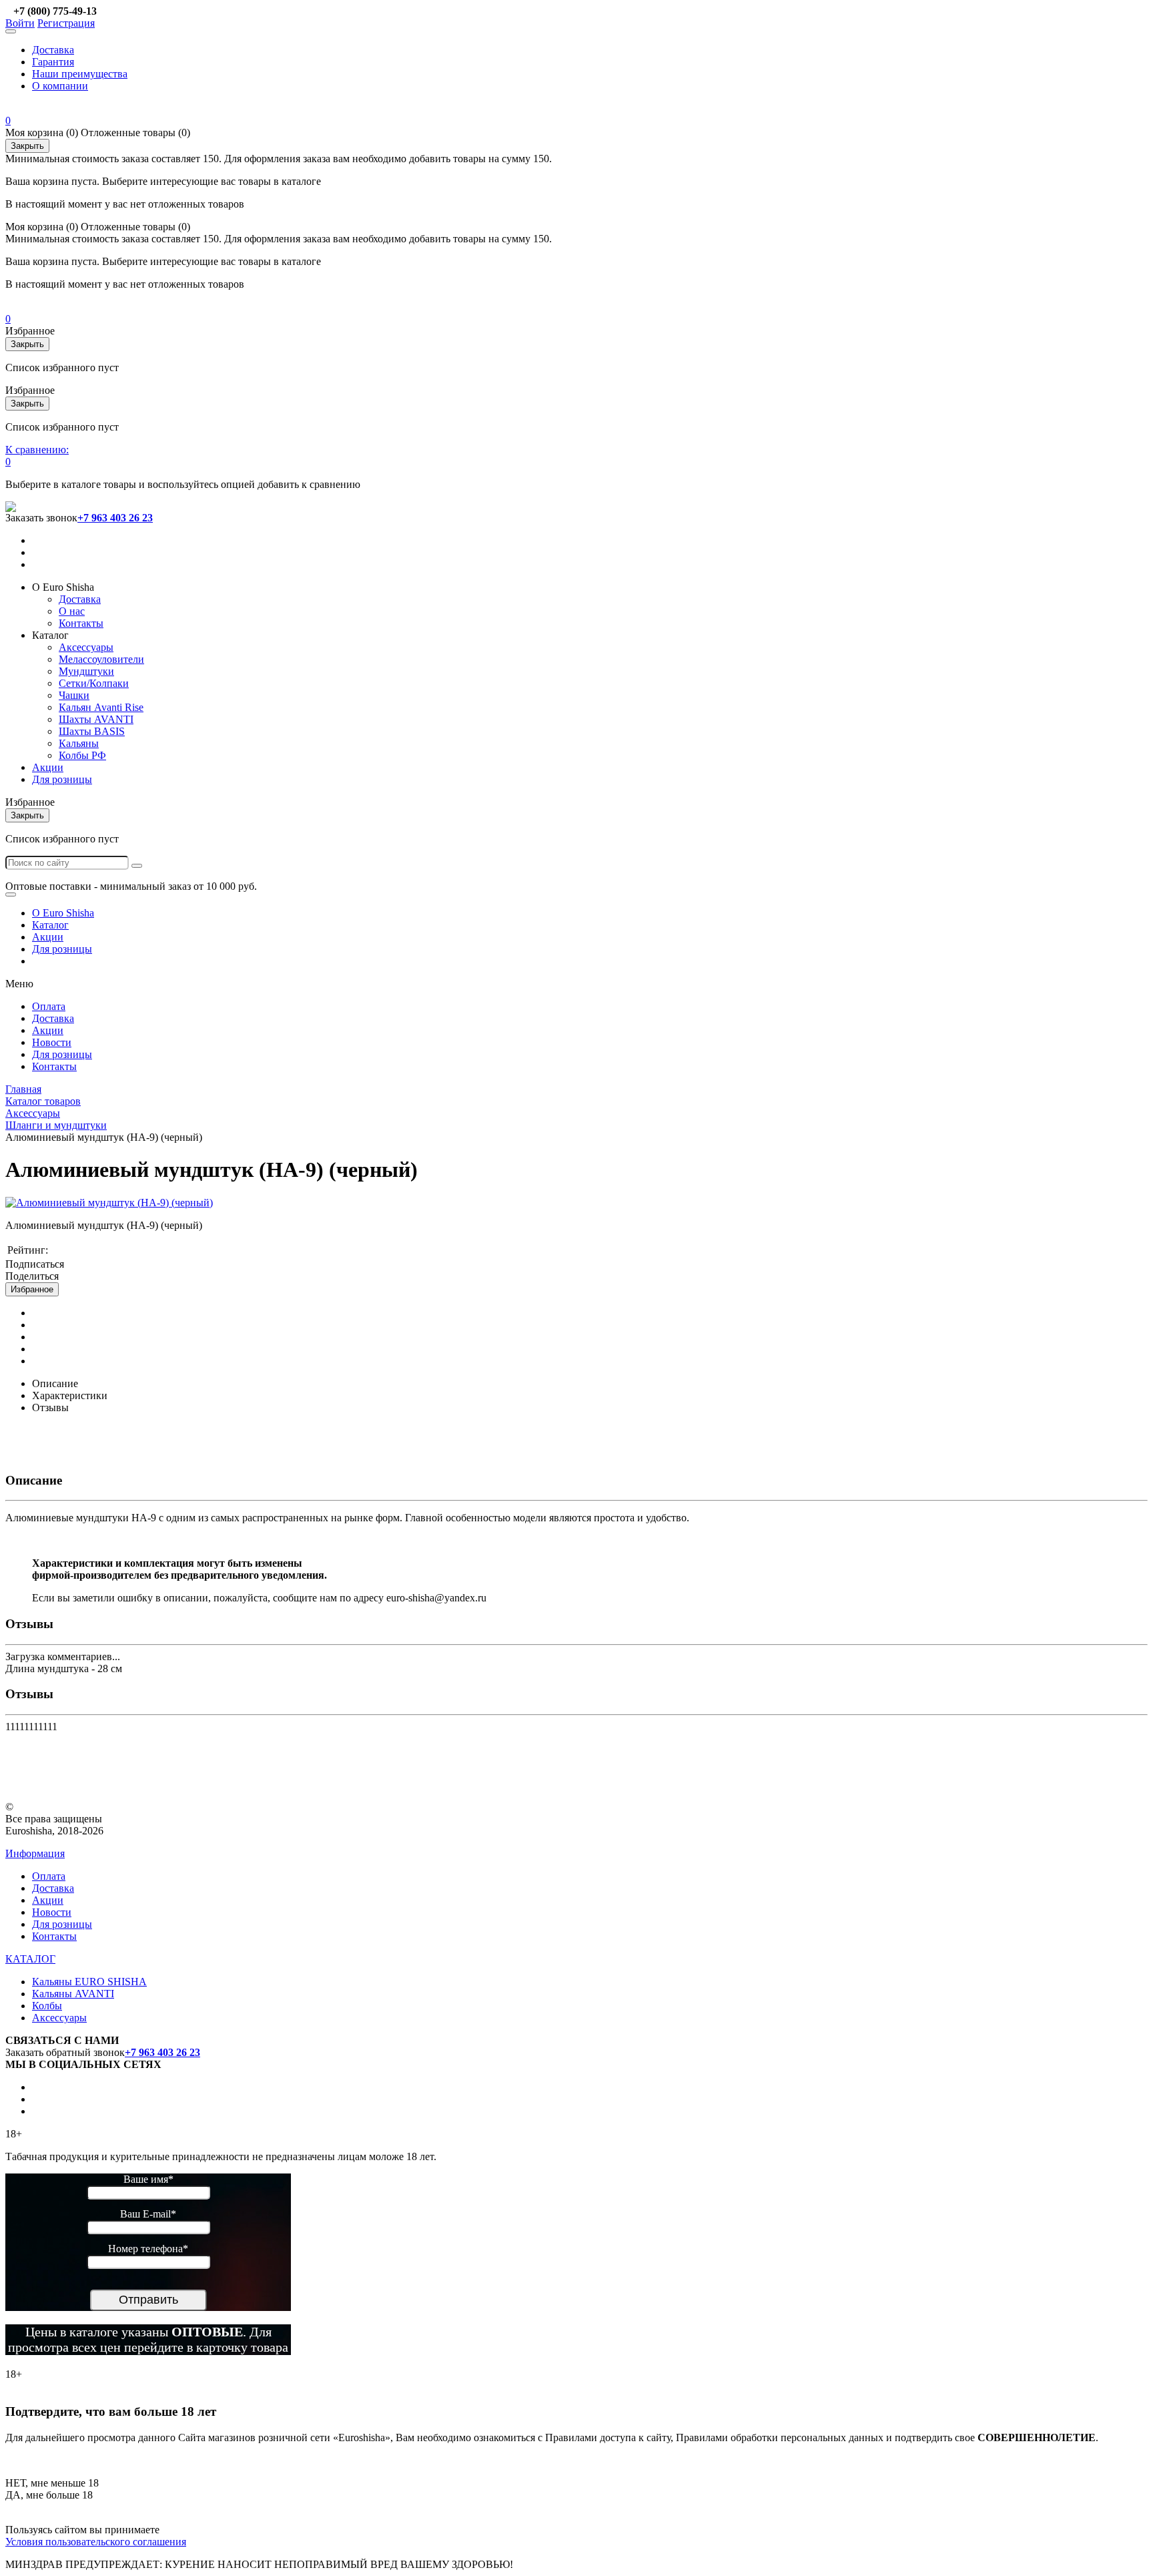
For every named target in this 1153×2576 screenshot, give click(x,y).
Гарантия (53, 62)
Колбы (47, 2006)
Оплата (49, 1006)
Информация (35, 1853)
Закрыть (27, 146)
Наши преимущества (80, 74)
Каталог (50, 925)
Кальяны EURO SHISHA (89, 1982)
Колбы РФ (82, 755)
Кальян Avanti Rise (101, 707)
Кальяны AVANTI (73, 1994)
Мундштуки (86, 671)
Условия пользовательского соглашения (96, 2542)
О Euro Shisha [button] (63, 587)
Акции (48, 767)
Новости (52, 1042)
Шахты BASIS (92, 731)
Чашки (74, 695)
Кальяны (79, 743)
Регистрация (66, 23)
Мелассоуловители (101, 659)
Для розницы (62, 779)
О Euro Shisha (63, 913)
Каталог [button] (50, 635)
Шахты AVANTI (96, 719)
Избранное (32, 1289)
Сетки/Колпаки (94, 683)
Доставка (53, 50)
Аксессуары (86, 647)
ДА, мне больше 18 (49, 2495)
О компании (60, 86)
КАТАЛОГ (30, 1959)
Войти (20, 23)
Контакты (81, 623)
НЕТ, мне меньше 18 (52, 2483)
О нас (72, 611)
